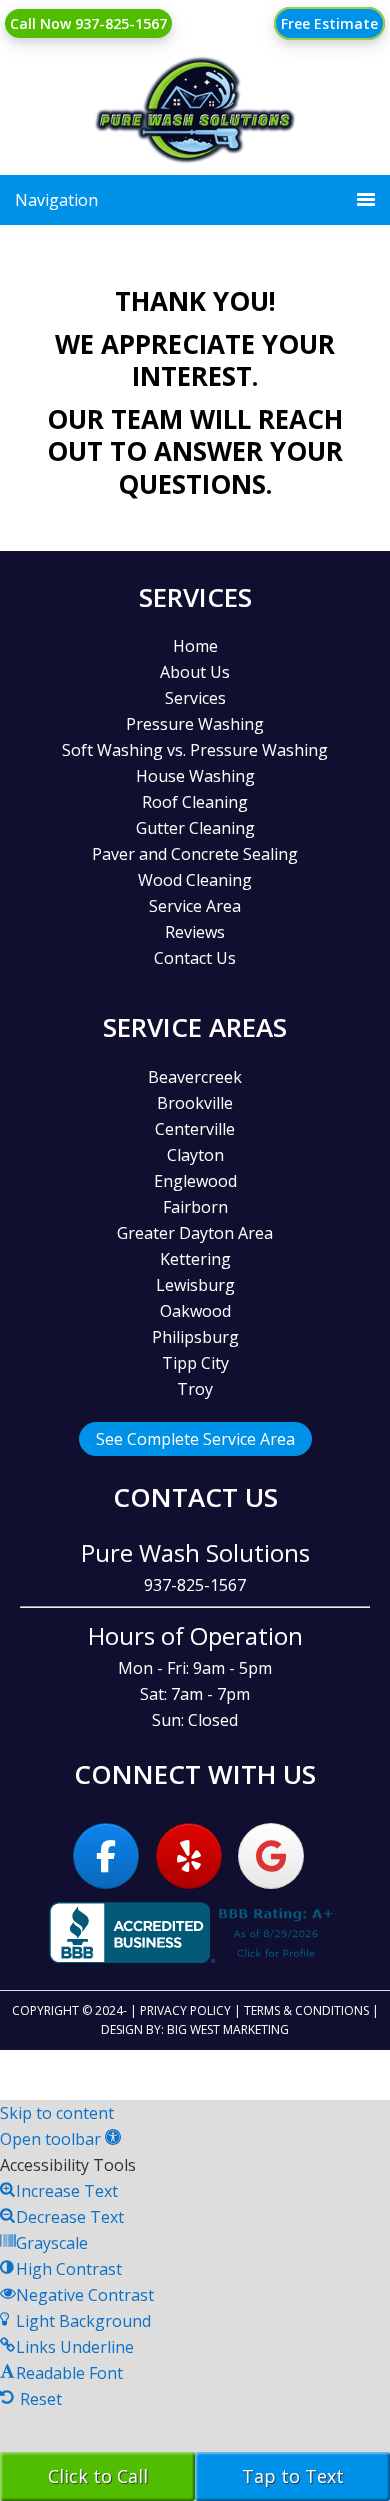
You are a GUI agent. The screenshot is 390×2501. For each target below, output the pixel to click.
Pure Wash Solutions (195, 130)
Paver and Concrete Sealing (195, 854)
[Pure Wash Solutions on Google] (271, 1856)
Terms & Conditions (306, 2010)
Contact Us (195, 958)
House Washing (195, 776)
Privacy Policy (185, 2010)
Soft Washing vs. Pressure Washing (195, 750)
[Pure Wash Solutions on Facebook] (106, 1856)
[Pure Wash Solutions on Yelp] (189, 1856)
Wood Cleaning (195, 880)
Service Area (195, 906)
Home (195, 646)
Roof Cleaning (195, 802)
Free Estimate (329, 23)
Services (195, 698)
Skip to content (57, 2113)
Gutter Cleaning (195, 828)
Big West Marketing (228, 2029)
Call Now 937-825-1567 (88, 23)
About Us (195, 672)
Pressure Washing (195, 724)
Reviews (195, 932)
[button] (60, 2139)
